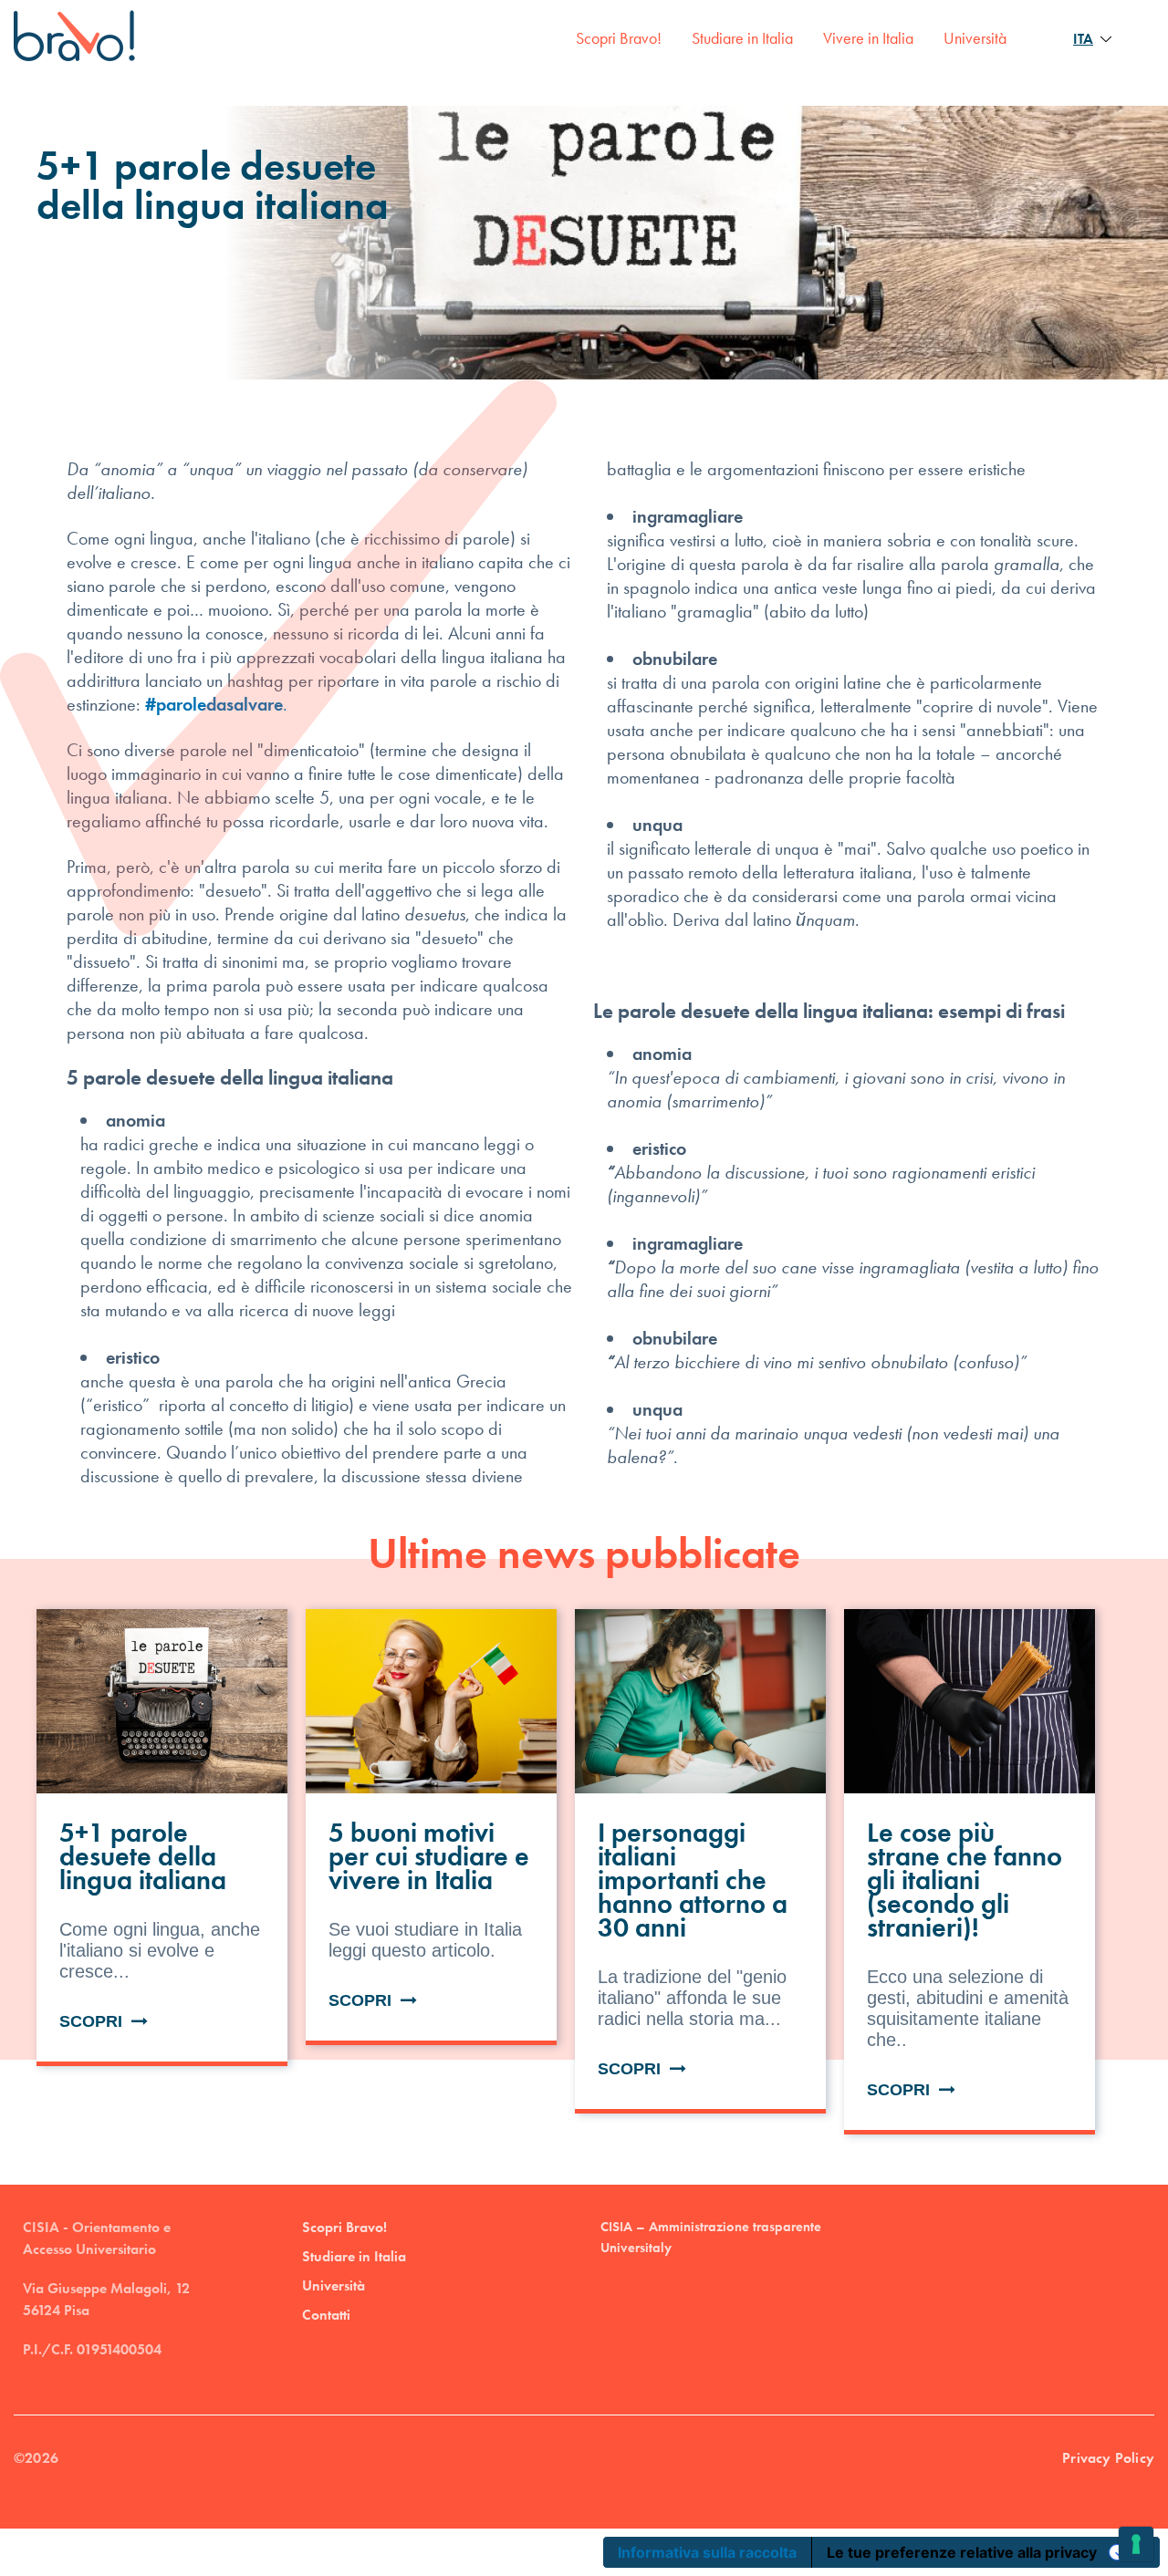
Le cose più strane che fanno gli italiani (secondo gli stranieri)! (965, 1880)
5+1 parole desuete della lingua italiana (143, 1856)
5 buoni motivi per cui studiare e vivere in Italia (429, 1856)
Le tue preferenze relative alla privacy (962, 2552)
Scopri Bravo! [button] (619, 38)
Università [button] (975, 38)
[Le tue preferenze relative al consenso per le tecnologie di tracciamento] (1136, 2544)
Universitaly (636, 2248)
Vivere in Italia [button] (868, 38)
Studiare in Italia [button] (742, 38)
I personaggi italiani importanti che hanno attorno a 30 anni (693, 1880)
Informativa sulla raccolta (707, 2552)
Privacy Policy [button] (1108, 2458)
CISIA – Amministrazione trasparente (711, 2227)
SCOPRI (95, 2021)
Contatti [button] (326, 2315)
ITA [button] (1083, 39)
